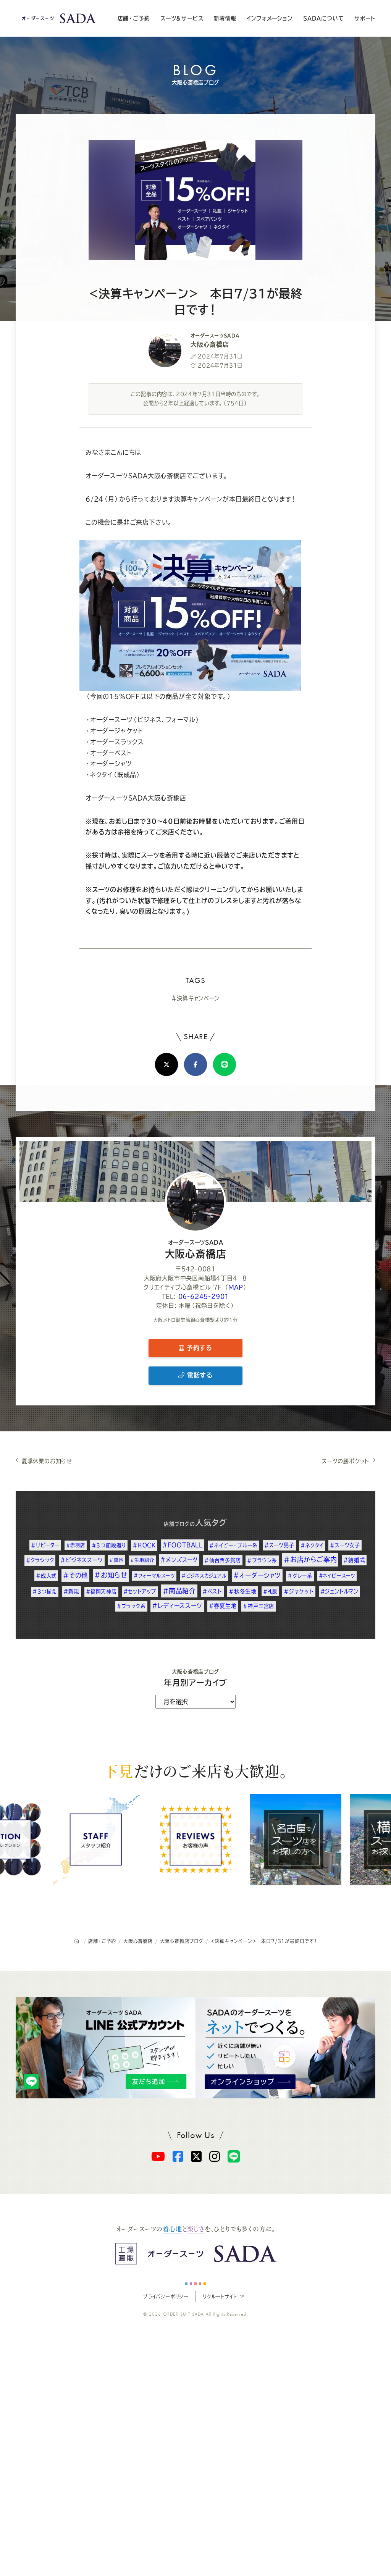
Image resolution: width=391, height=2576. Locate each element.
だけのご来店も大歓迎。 (195, 1771)
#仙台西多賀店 (223, 1560)
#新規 (71, 1591)
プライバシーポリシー (166, 2297)
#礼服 (270, 1591)
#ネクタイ (312, 1545)
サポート (365, 18)
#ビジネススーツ (82, 1560)
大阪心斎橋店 (196, 1249)
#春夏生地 (223, 1606)
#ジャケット (299, 1591)
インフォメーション (270, 18)
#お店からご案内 (310, 1559)
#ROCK (144, 1545)
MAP (236, 1287)
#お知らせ (111, 1575)
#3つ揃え (45, 1592)
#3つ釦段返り (109, 1545)
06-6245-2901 (204, 1296)
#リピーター (45, 1545)
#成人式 (46, 1576)
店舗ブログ (177, 1524)
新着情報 (225, 18)
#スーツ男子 (279, 1545)
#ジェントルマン (339, 1591)
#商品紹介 (179, 1591)
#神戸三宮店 (259, 1606)
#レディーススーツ (177, 1606)
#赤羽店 (76, 1545)
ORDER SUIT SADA (184, 2314)
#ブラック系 (131, 1606)
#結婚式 (354, 1560)
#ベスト (212, 1591)
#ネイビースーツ (337, 1576)
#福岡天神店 (101, 1592)
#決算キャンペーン (195, 998)
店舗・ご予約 (134, 18)
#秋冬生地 (243, 1591)
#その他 (75, 1575)
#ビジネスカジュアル (204, 1576)
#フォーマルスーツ (154, 1576)
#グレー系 (300, 1576)
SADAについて (323, 18)
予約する (198, 1348)
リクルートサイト (220, 2297)
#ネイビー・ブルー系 (233, 1545)
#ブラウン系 (262, 1560)
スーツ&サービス (182, 18)
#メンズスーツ (179, 1560)
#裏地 (116, 1560)
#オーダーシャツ (257, 1575)
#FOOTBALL (183, 1545)
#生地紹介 (142, 1560)
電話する (199, 1375)
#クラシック (40, 1560)
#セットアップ (140, 1591)
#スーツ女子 (345, 1545)
